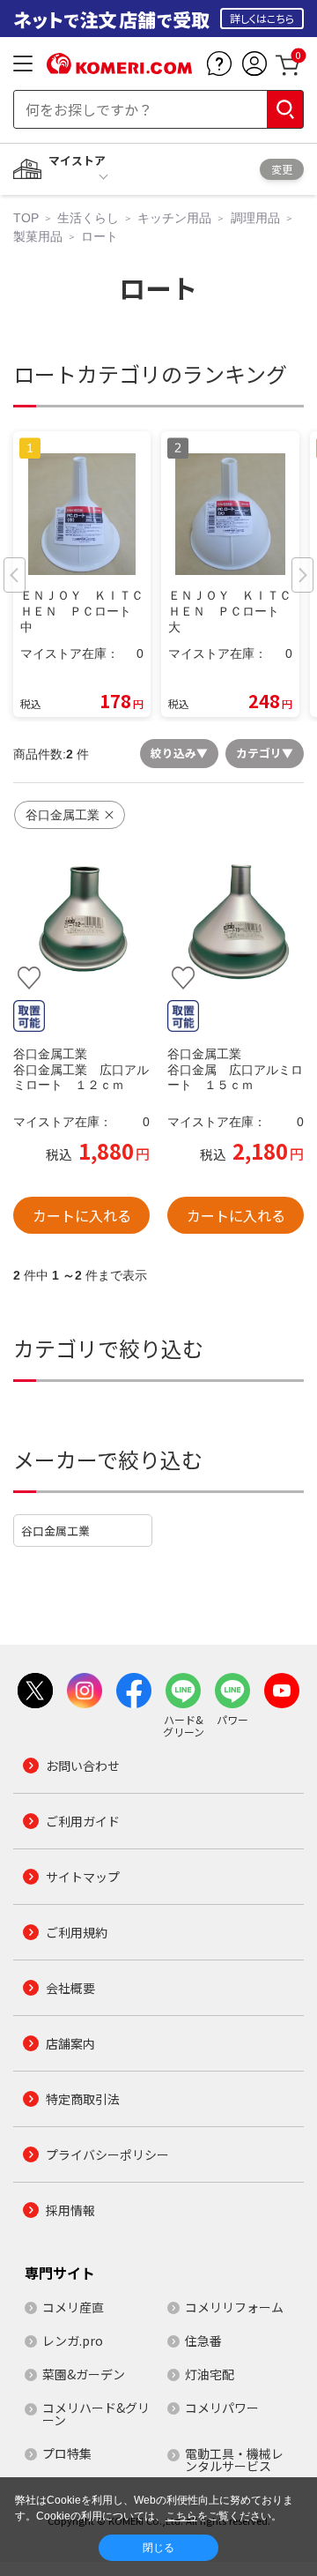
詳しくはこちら (262, 18)
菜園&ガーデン (84, 2374)
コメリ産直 (73, 2307)
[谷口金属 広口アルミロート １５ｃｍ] (236, 920)
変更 (282, 169)
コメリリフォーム (234, 2307)
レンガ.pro (73, 2341)
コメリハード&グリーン (96, 2414)
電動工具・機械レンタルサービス (234, 2460)
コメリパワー (222, 2408)
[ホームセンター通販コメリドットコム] (119, 68)
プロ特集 (67, 2453)
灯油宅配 (210, 2374)
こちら (181, 2516)
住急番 (203, 2341)
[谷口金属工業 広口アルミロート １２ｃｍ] (81, 920)
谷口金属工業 (55, 1531)
